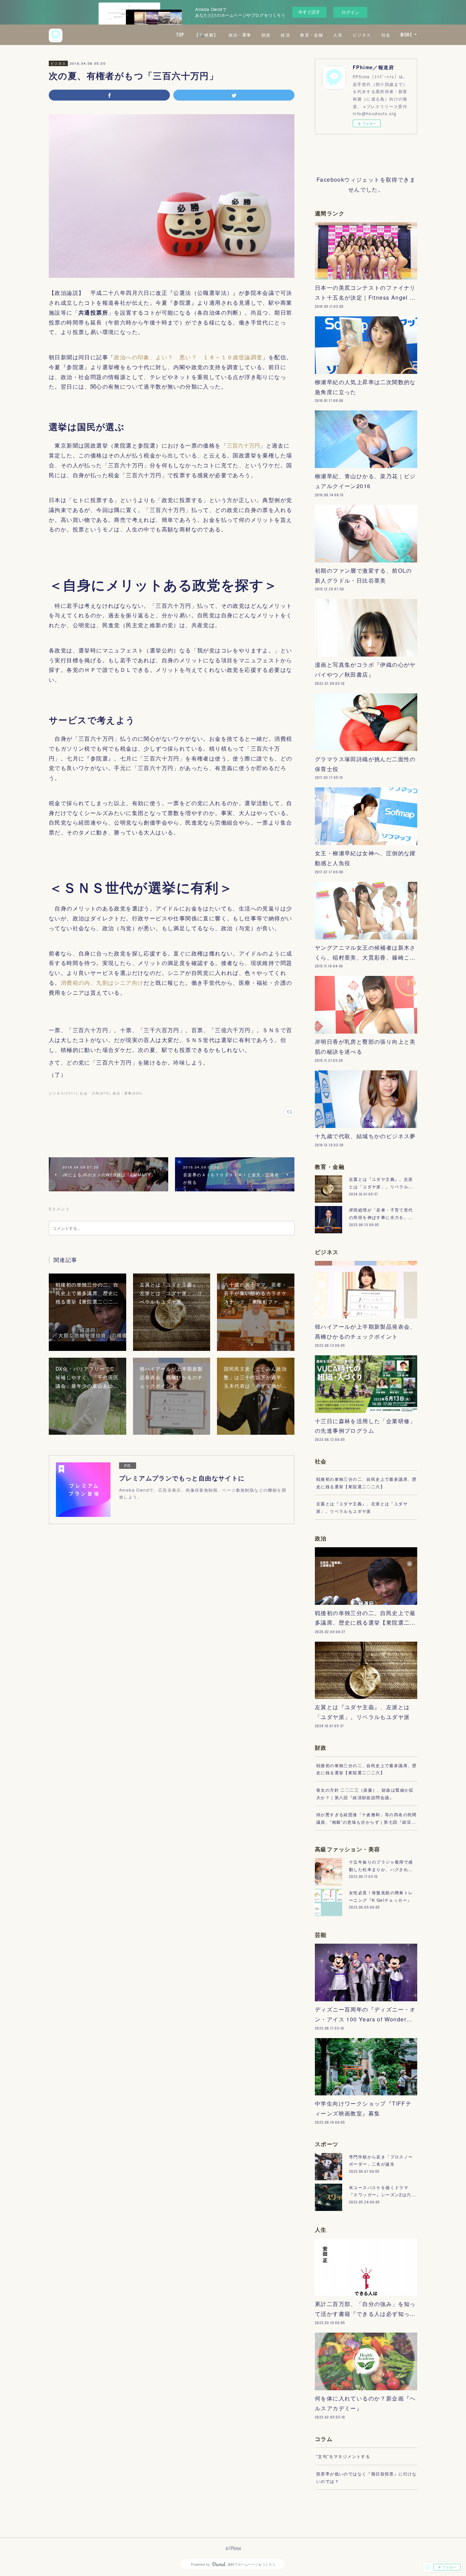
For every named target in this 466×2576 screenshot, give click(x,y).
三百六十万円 (243, 445)
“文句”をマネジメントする (343, 2456)
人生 (338, 35)
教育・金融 (312, 35)
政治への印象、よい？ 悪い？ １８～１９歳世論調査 (188, 357)
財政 (266, 35)
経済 (285, 35)
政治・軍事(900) (128, 1093)
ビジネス (362, 35)
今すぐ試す (309, 12)
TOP (180, 35)
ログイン (350, 12)
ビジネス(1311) (63, 1093)
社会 (386, 35)
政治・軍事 (240, 35)
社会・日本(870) (95, 1093)
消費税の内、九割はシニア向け (102, 983)
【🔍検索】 (206, 35)
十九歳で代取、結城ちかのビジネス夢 (365, 1136)
